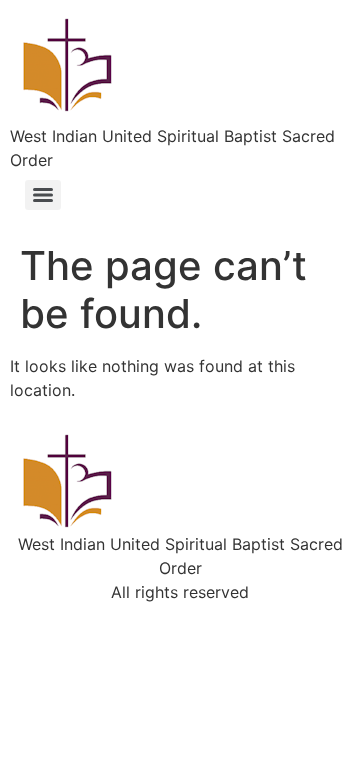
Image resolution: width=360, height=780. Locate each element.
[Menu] (43, 195)
